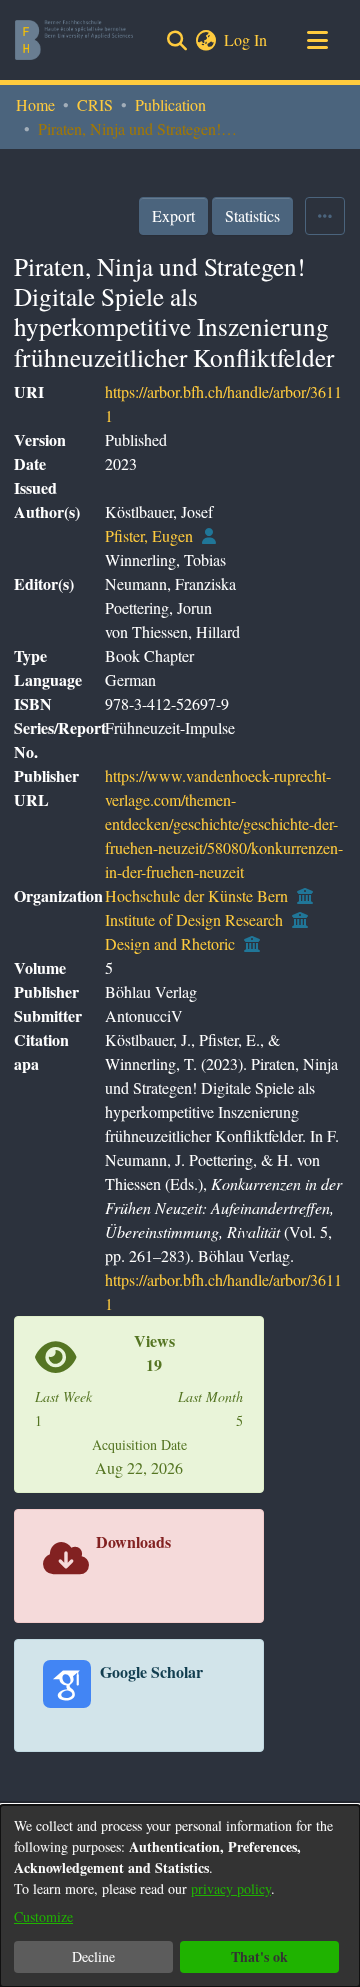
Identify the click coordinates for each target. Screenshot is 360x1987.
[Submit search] (176, 40)
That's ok (259, 1956)
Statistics (252, 215)
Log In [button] (246, 39)
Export (173, 215)
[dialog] (180, 1896)
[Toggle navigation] (317, 40)
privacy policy (231, 1888)
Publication (170, 104)
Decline (93, 1956)
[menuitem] (205, 40)
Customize (43, 1916)
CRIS (95, 104)
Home (35, 104)
